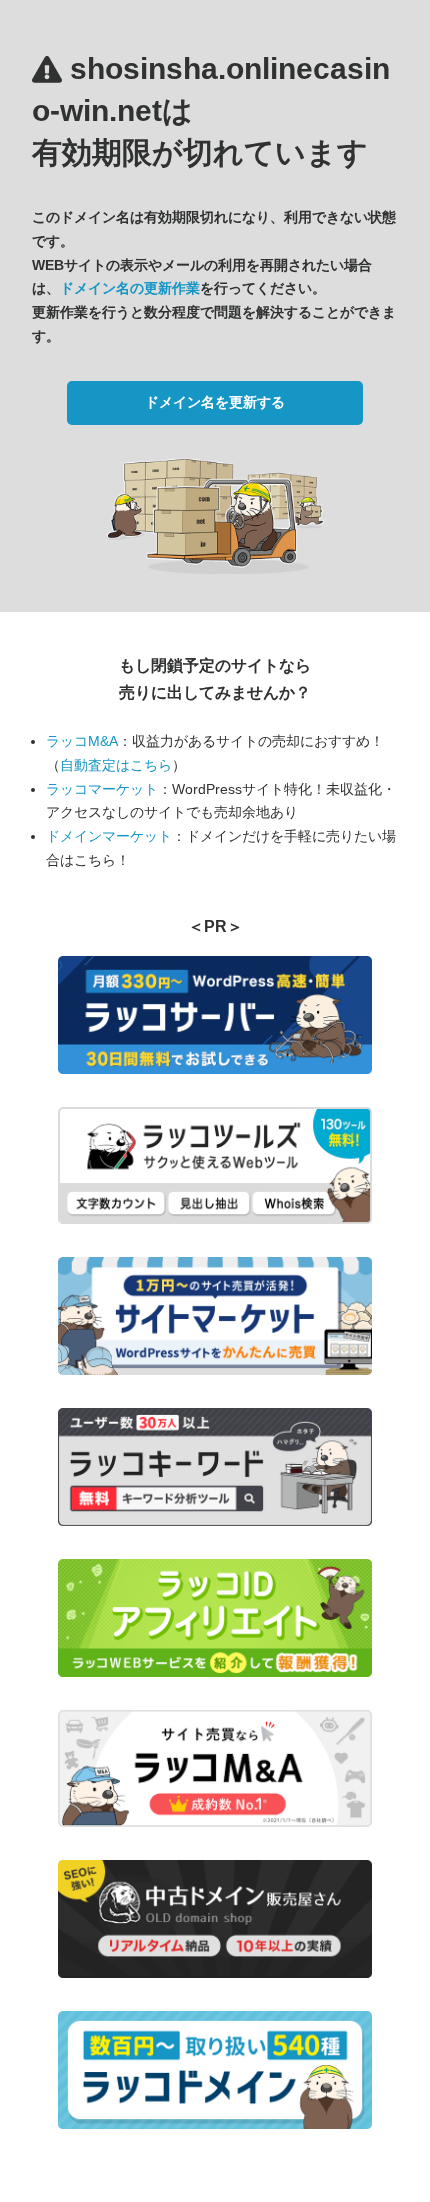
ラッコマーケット (102, 789)
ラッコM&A (82, 741)
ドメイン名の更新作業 (130, 288)
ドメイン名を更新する (215, 402)
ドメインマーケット (109, 836)
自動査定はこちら (116, 765)
